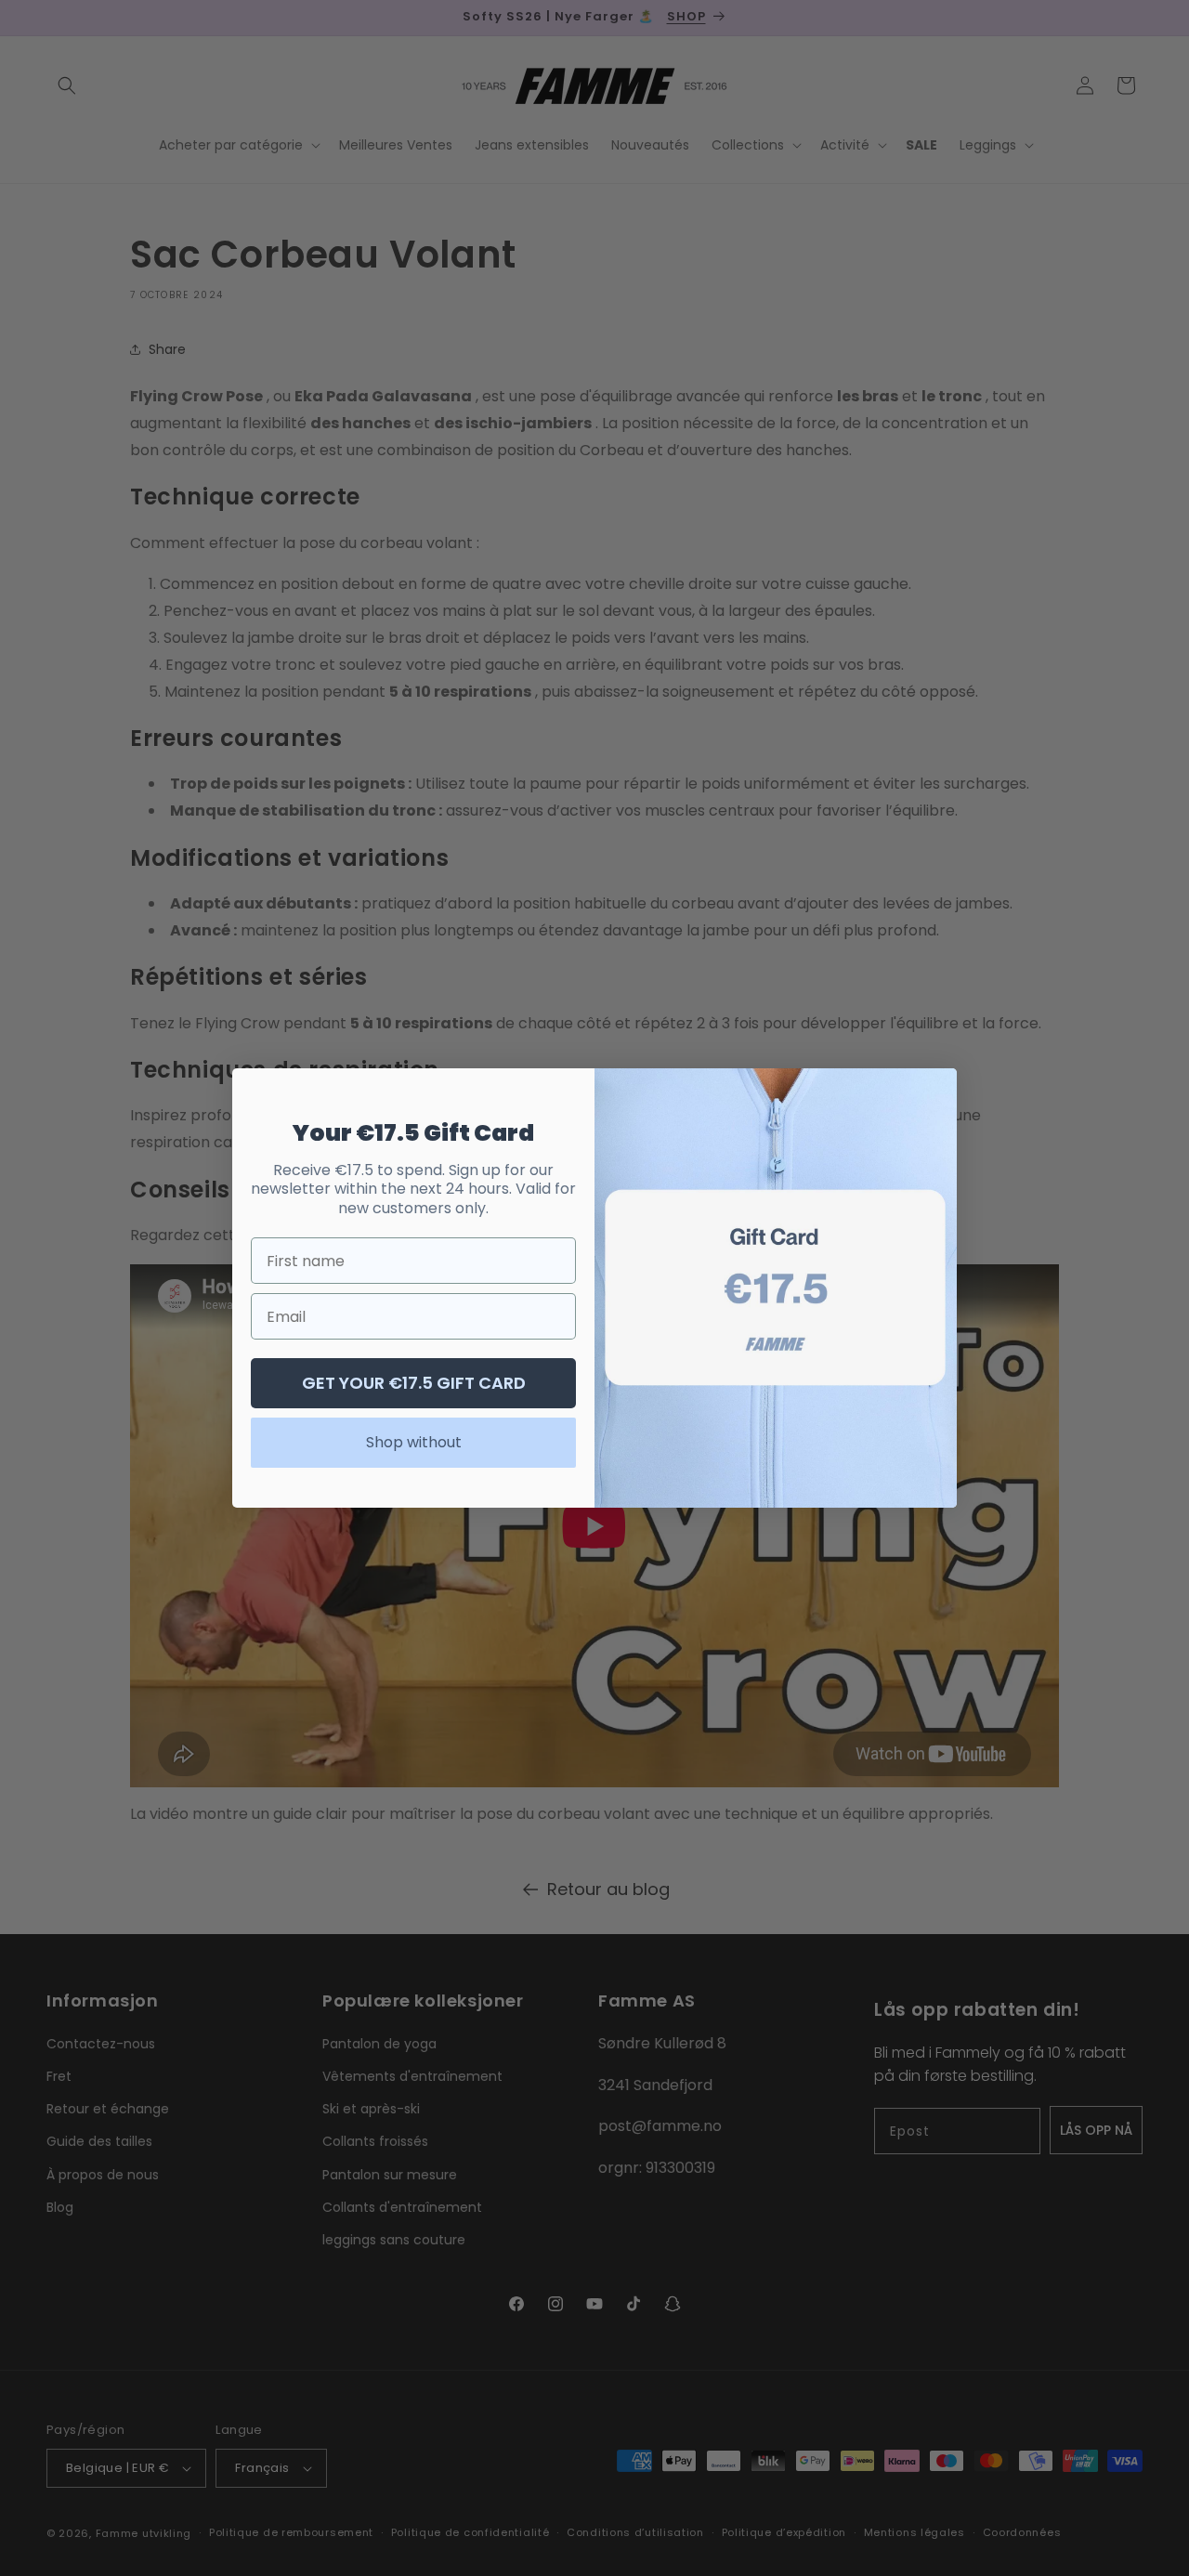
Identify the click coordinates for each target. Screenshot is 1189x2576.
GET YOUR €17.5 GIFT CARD (414, 1383)
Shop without (414, 1442)
